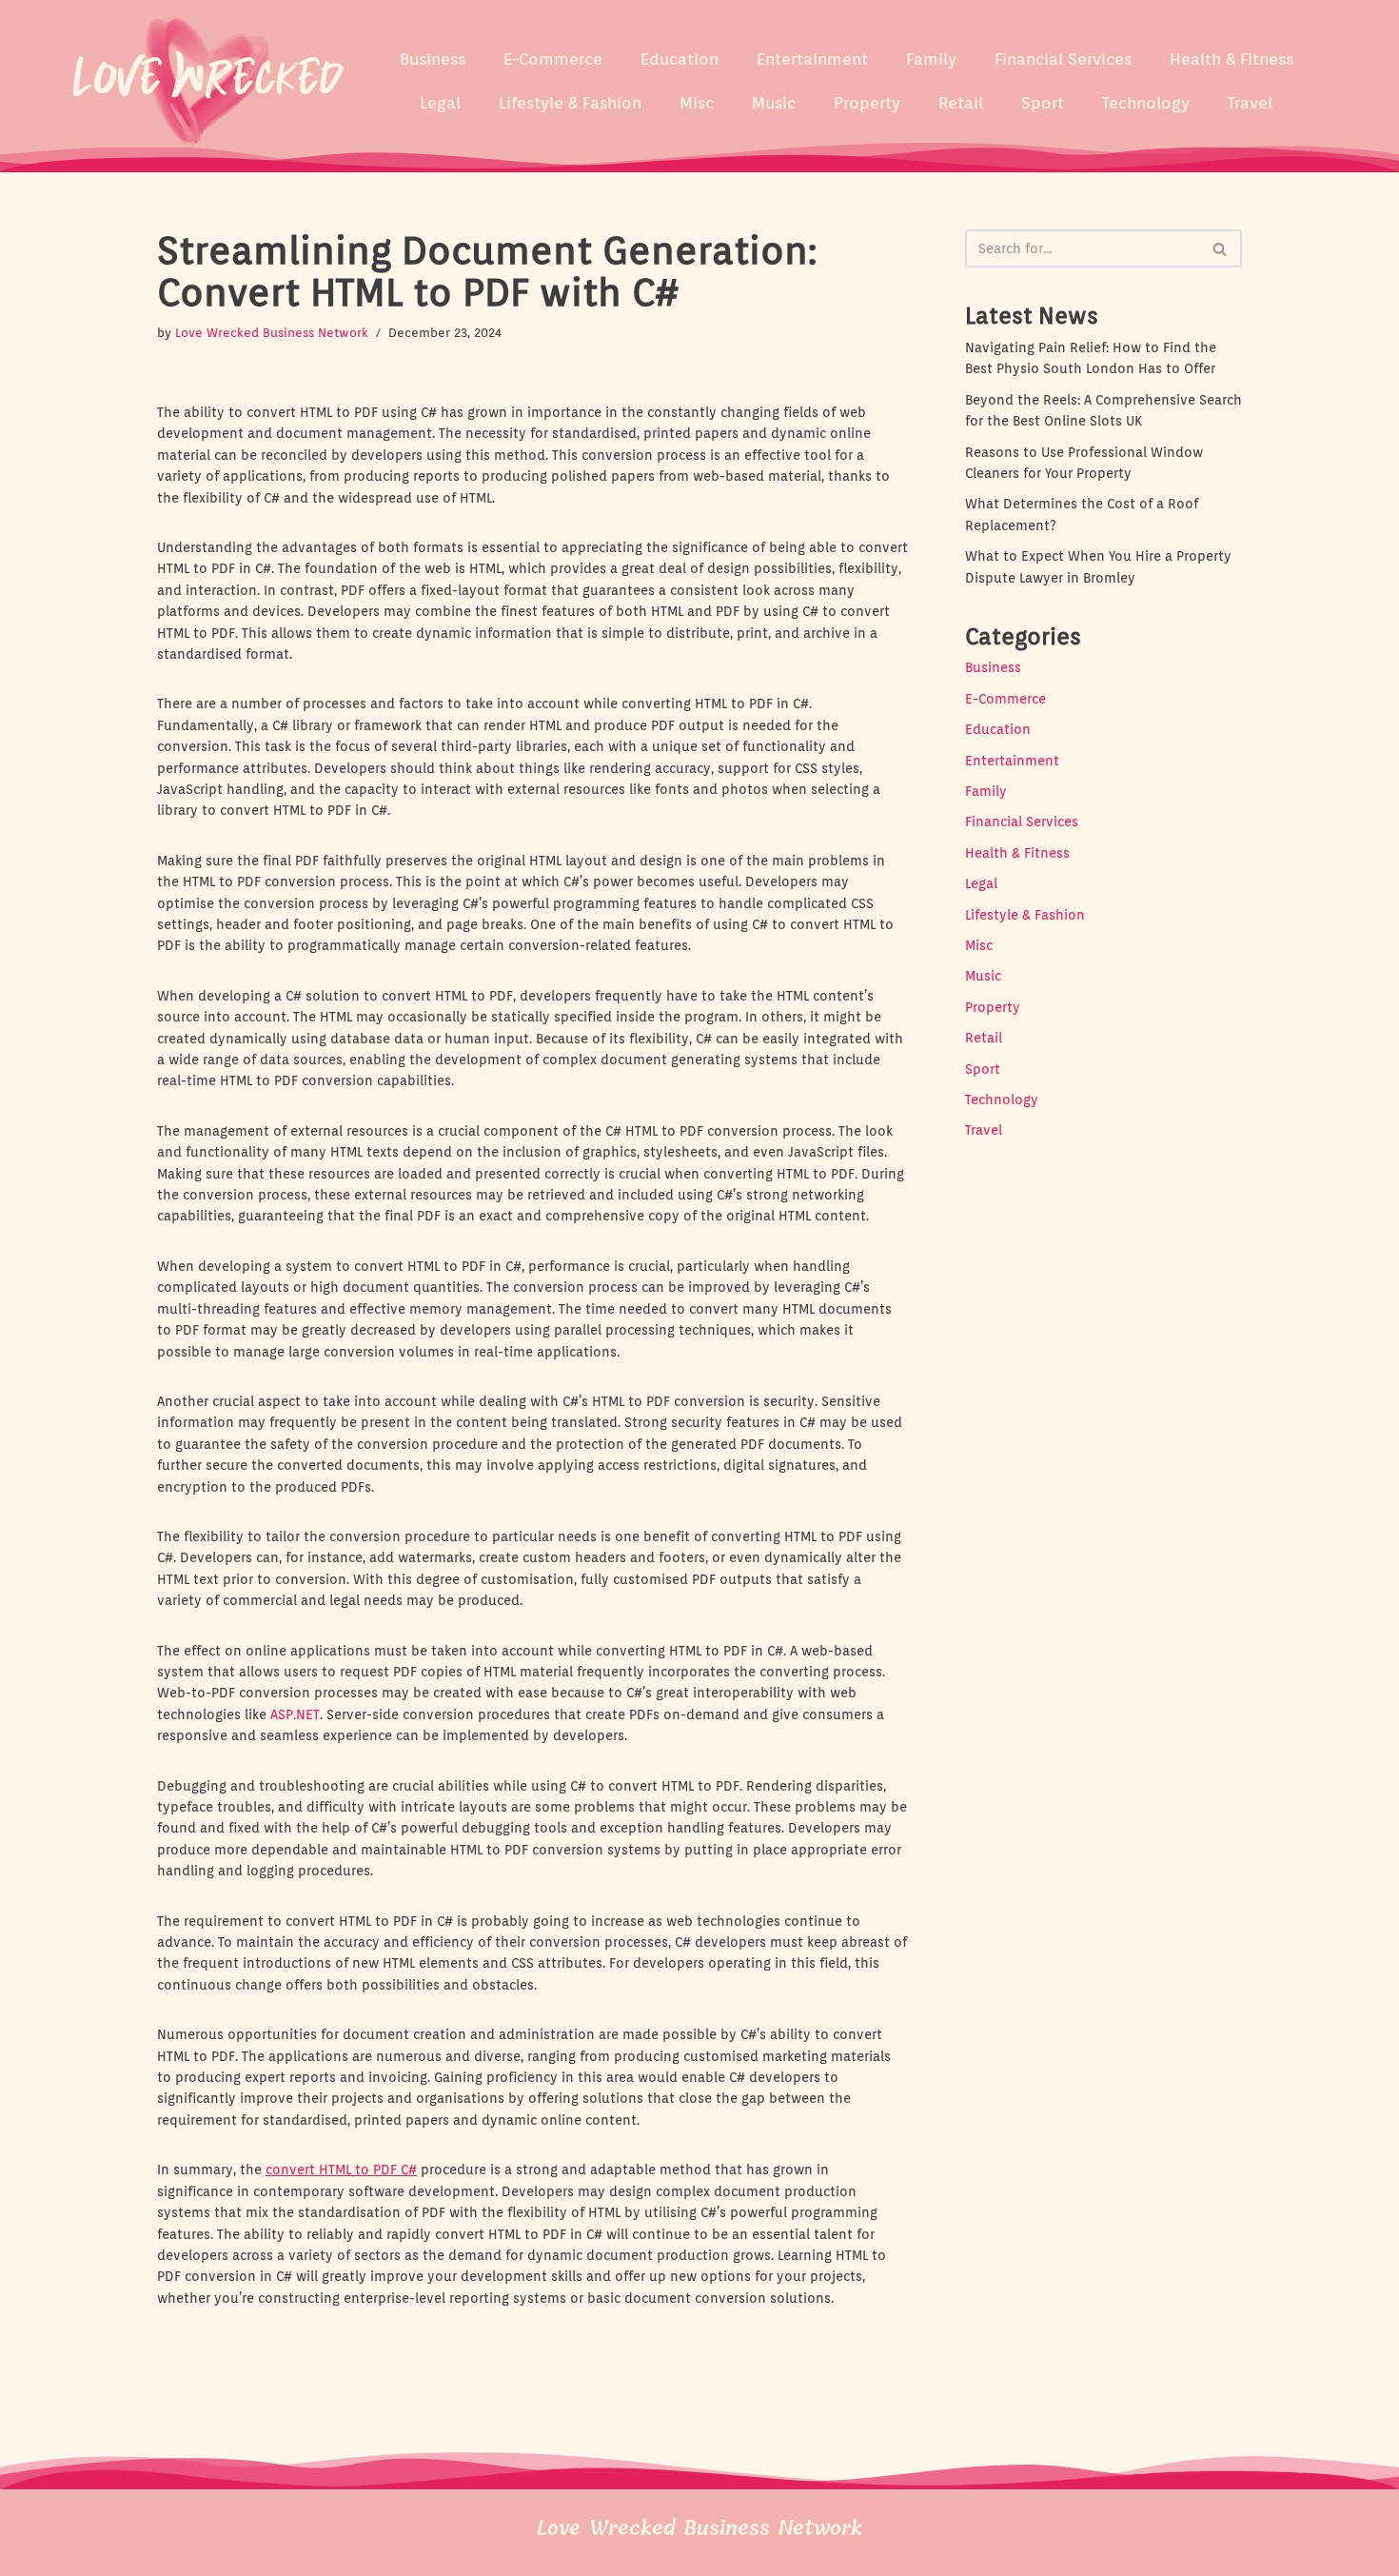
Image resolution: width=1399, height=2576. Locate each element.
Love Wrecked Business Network (272, 333)
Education (680, 59)
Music (774, 103)
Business (433, 59)
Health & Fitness (1232, 59)
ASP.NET (295, 1714)
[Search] (1221, 248)
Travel (1250, 103)
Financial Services (1063, 59)
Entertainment (812, 59)
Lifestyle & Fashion (570, 103)
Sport (1043, 103)
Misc (697, 103)
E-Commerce (553, 59)
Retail (961, 103)
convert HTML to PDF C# (341, 2170)
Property (867, 103)
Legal (440, 103)
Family (931, 59)
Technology (1146, 103)
